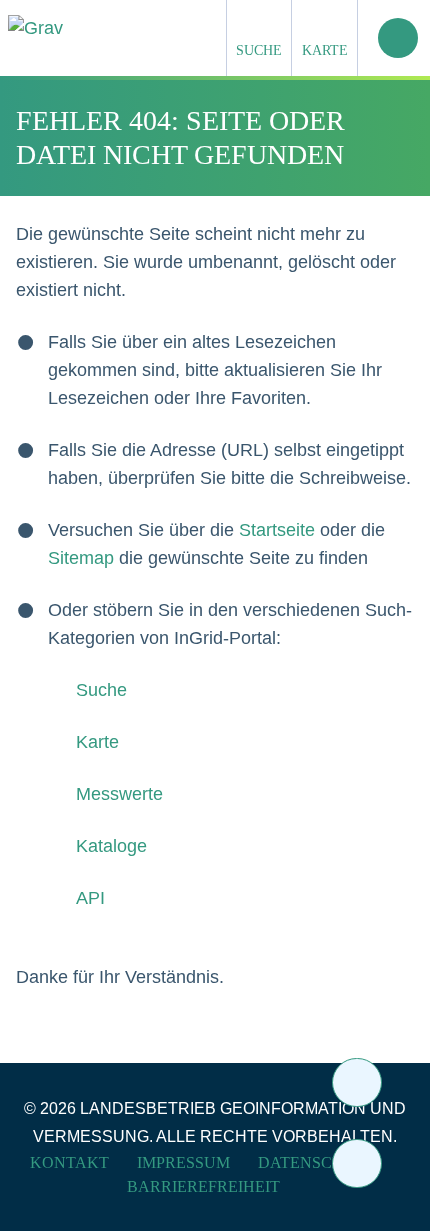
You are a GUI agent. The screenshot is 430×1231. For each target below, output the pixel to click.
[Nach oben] (357, 1163)
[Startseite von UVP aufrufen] (134, 28)
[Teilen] (357, 1082)
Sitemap (81, 558)
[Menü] (398, 38)
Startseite (277, 530)
